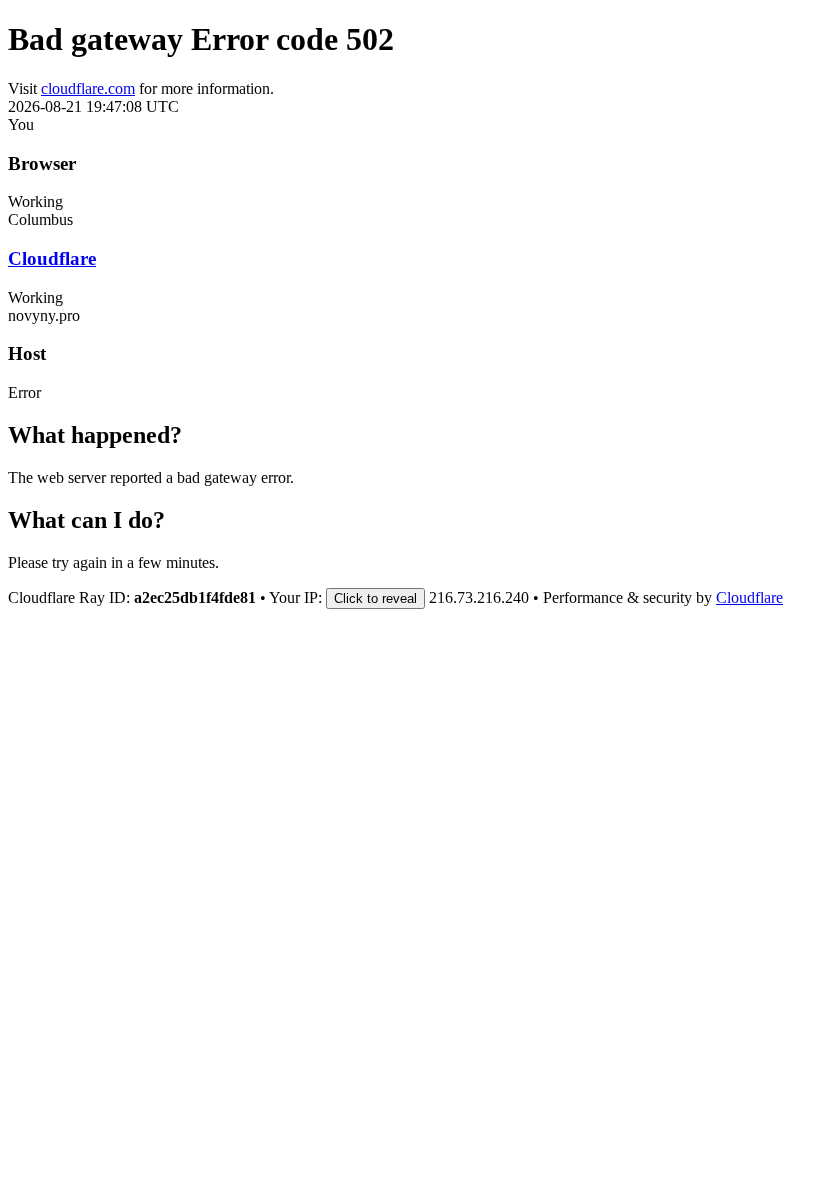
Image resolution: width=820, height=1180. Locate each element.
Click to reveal (375, 598)
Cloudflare (52, 258)
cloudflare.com (88, 88)
